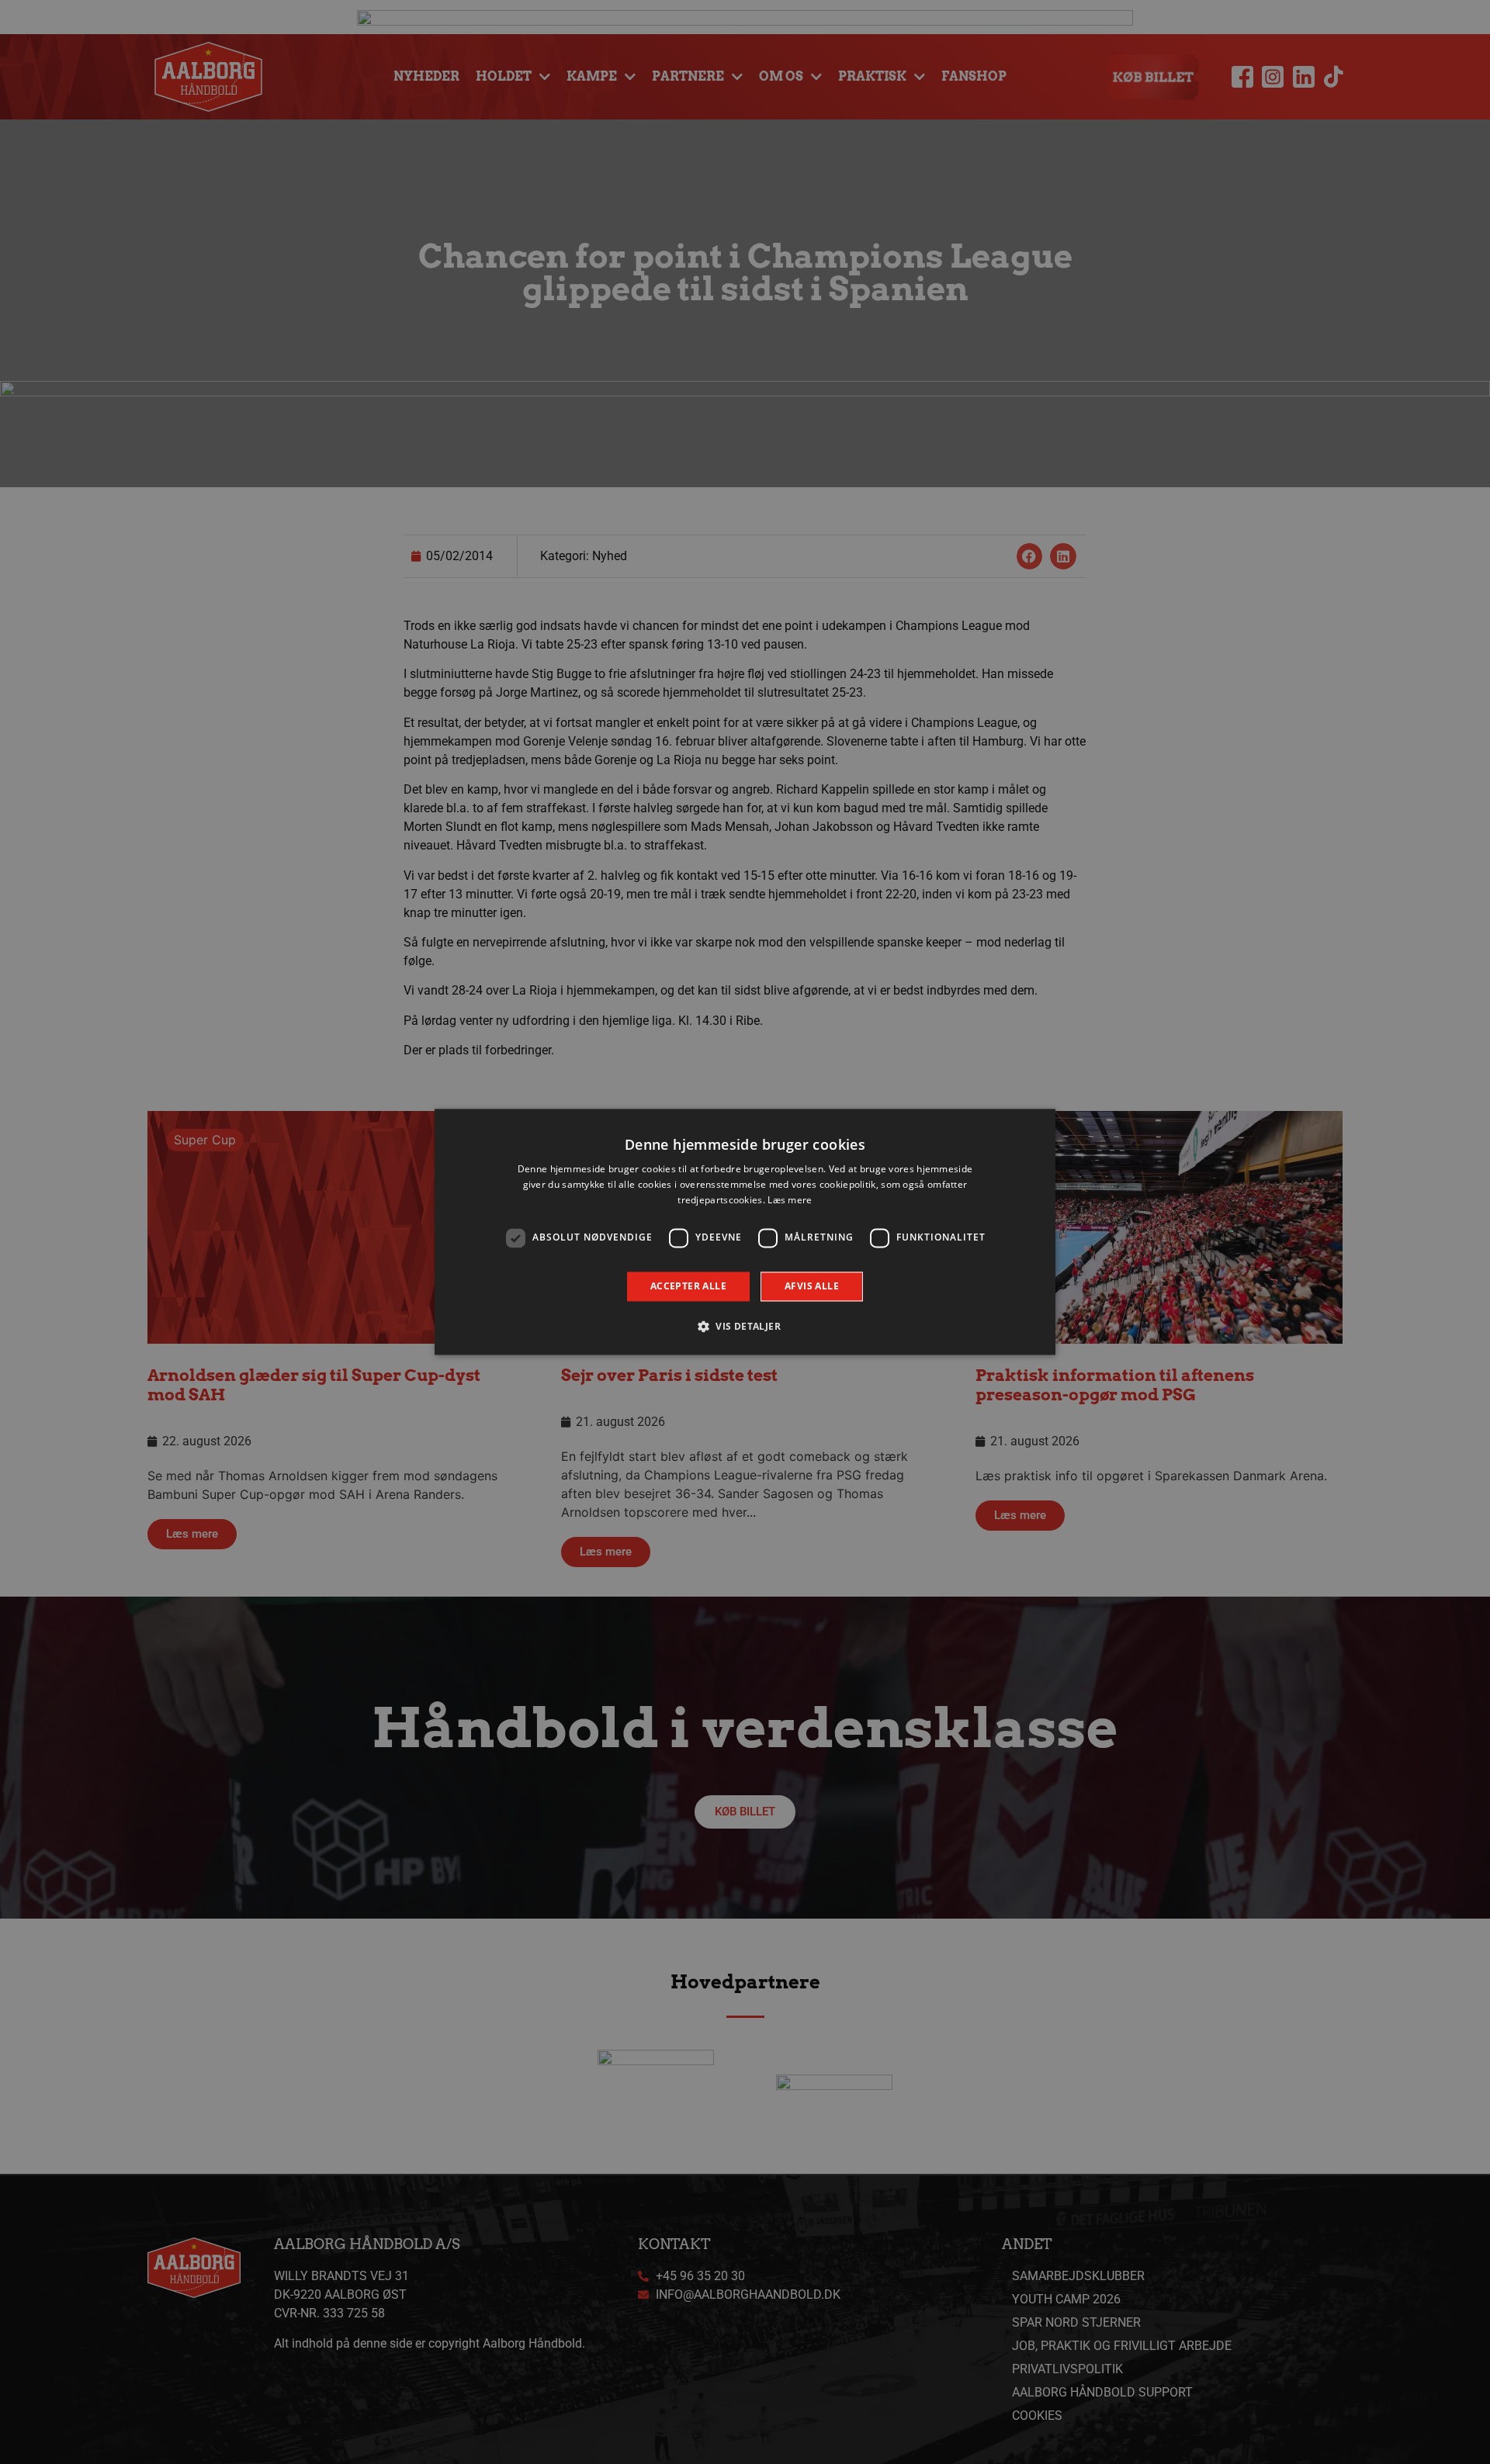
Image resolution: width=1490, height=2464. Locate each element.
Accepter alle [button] (688, 1286)
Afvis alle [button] (812, 1286)
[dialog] (745, 1232)
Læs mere (790, 1200)
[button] (745, 1327)
